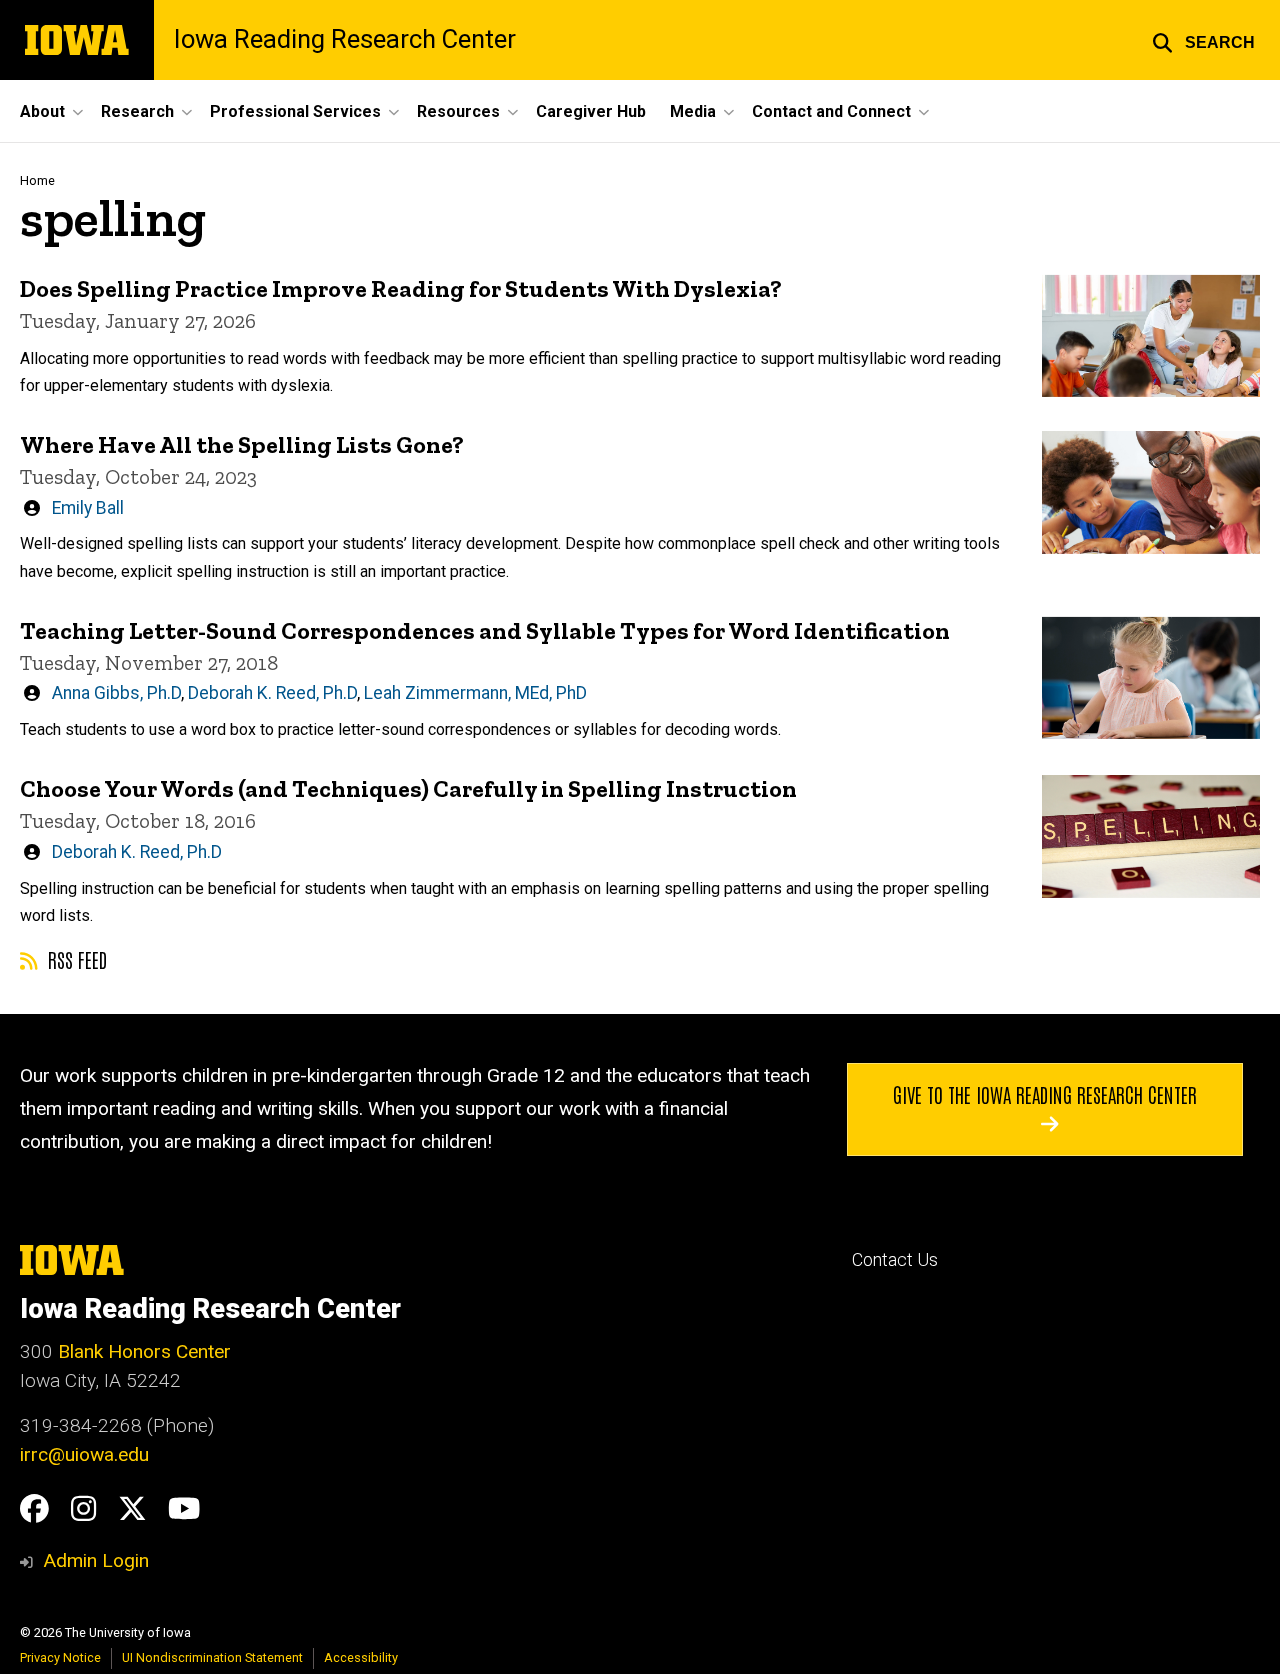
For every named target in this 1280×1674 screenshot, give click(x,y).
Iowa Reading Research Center (345, 40)
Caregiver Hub (591, 111)
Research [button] (137, 111)
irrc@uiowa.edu (84, 1454)
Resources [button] (458, 111)
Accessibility (361, 1657)
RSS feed (75, 959)
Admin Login (96, 1560)
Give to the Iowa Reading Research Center (1045, 1094)
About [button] (42, 111)
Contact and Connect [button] (831, 111)
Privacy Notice (60, 1657)
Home (37, 180)
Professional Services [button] (295, 111)
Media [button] (693, 111)
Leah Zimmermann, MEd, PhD (475, 693)
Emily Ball (88, 508)
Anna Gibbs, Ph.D (116, 693)
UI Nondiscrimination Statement (212, 1657)
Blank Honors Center (144, 1351)
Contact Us (895, 1260)
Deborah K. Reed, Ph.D (272, 693)
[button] (1203, 40)
